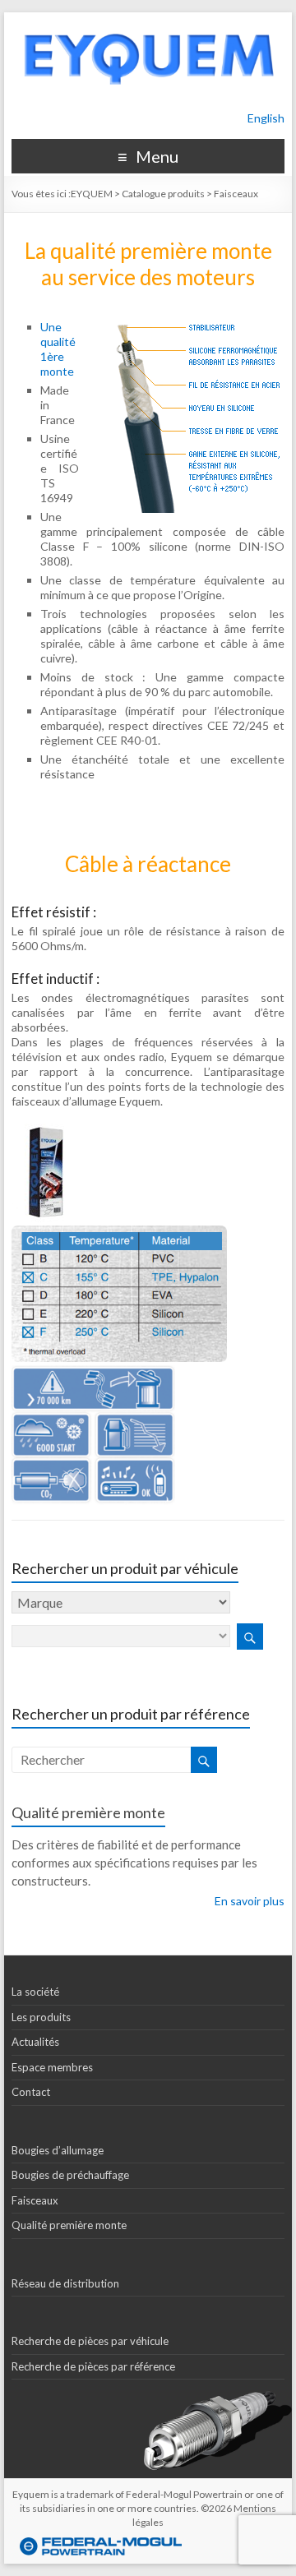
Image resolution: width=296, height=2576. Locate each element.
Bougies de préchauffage (70, 2175)
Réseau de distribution (65, 2283)
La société (35, 1992)
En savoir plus (250, 1901)
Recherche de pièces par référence (93, 2366)
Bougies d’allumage (58, 2150)
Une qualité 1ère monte (58, 349)
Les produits (41, 2017)
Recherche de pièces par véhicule (90, 2341)
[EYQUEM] (148, 20)
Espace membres (52, 2067)
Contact (31, 2092)
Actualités (35, 2042)
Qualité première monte (88, 1812)
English (266, 118)
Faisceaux (35, 2200)
